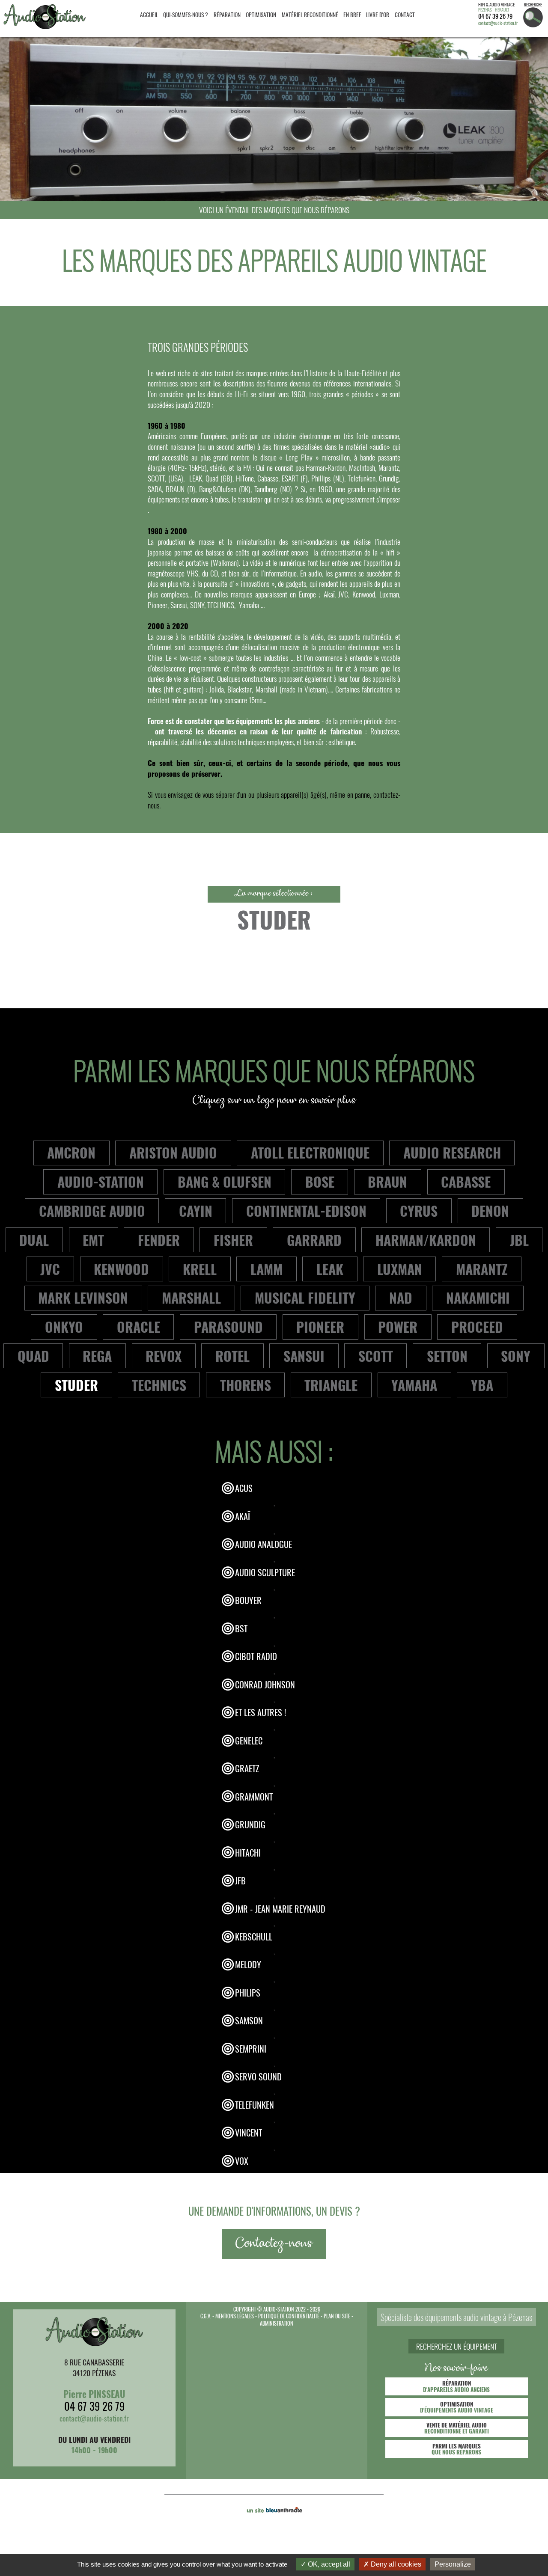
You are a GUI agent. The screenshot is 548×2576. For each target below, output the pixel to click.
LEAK (330, 1269)
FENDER (159, 1240)
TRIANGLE (331, 1385)
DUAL (34, 1240)
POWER (398, 1327)
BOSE (320, 1181)
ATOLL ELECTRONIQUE (310, 1152)
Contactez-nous (274, 2244)
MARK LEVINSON (83, 1297)
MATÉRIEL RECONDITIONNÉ (310, 15)
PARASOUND (228, 1327)
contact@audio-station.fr (498, 23)
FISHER (233, 1240)
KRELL (200, 1269)
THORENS (246, 1385)
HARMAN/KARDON (426, 1240)
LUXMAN (400, 1269)
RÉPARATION (227, 15)
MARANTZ (482, 1269)
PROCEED (477, 1327)
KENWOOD (121, 1269)
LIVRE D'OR (378, 15)
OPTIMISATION (261, 15)
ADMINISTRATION (277, 2323)
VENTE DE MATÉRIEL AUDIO (457, 2428)
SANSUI (304, 1356)
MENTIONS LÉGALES (235, 2316)
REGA (97, 1356)
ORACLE (138, 1327)
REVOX (164, 1356)
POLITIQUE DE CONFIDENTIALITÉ (289, 2316)
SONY (516, 1356)
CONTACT (405, 15)
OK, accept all (328, 2564)
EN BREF (352, 15)
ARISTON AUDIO (173, 1152)
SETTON (447, 1356)
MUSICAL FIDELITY (305, 1297)
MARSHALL (191, 1297)
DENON (490, 1211)
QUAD (33, 1356)
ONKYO (64, 1327)
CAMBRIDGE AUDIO (92, 1211)
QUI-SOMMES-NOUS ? (186, 15)
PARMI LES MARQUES (456, 2449)
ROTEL (232, 1356)
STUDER (76, 1385)
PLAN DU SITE (337, 2316)
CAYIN (196, 1211)
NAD (401, 1297)
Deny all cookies (395, 2564)
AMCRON (71, 1152)
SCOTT (376, 1356)
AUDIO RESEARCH (452, 1152)
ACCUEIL (149, 15)
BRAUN (387, 1181)
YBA (482, 1385)
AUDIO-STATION (101, 1181)
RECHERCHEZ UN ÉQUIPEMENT (457, 2346)
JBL (519, 1240)
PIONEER (320, 1327)
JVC (50, 1269)
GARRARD (314, 1240)
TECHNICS (159, 1385)
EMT (93, 1240)
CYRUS (419, 1211)
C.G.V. (206, 2316)
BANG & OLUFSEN (225, 1181)
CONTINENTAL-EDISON (306, 1211)
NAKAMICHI (478, 1297)
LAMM (267, 1269)
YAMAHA (414, 1385)
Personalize (453, 2564)
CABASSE (466, 1181)
